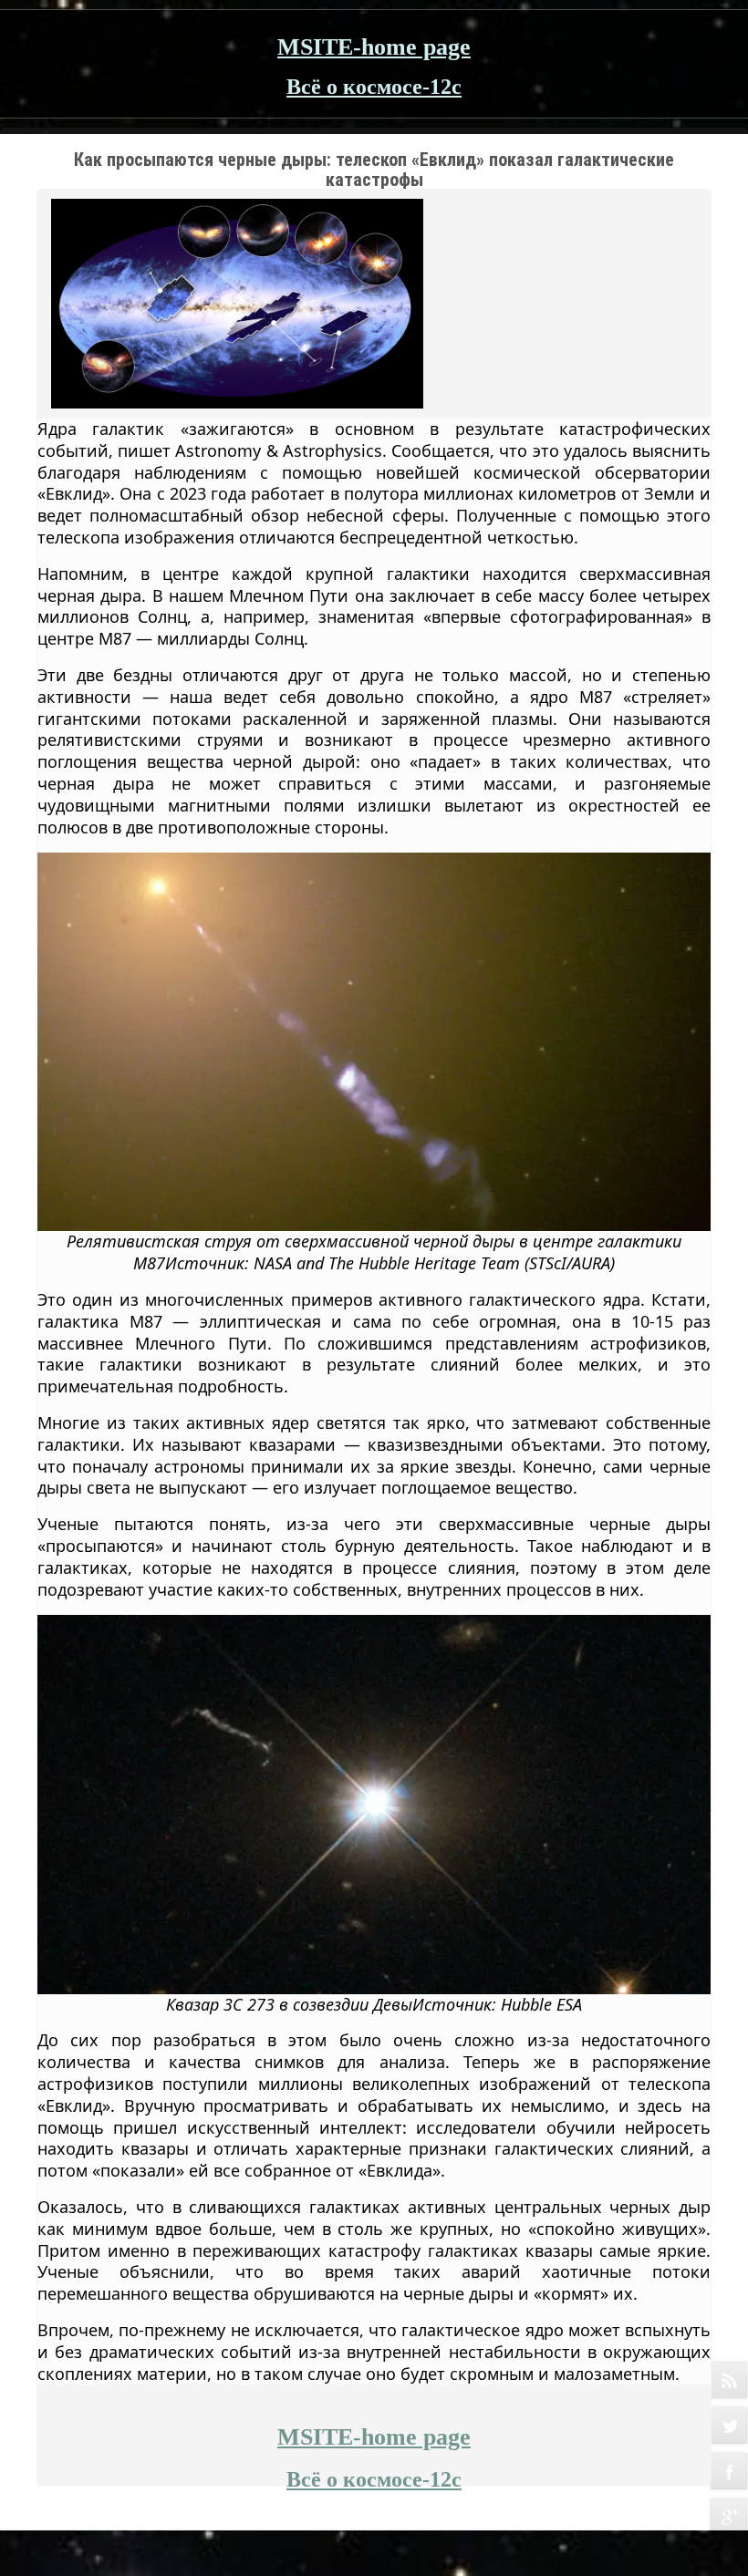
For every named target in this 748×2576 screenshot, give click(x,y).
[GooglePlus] (729, 2517)
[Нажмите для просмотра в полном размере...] (374, 1040)
